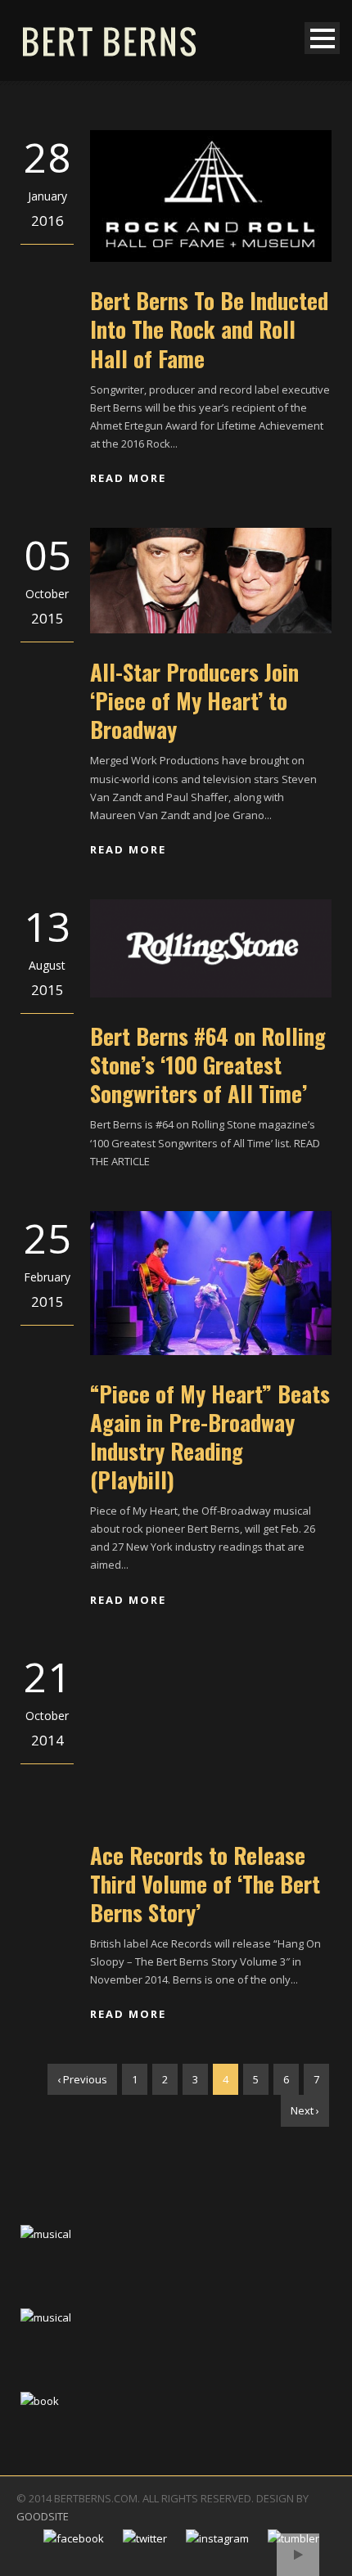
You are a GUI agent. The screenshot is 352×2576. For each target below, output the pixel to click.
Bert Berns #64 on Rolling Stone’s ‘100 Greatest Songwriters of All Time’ (208, 1065)
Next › (305, 2110)
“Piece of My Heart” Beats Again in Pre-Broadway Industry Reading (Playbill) (210, 1437)
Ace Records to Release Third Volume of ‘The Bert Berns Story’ (205, 1884)
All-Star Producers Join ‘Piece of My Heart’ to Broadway (194, 700)
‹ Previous (82, 2079)
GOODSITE (43, 2516)
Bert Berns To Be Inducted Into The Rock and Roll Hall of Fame (209, 329)
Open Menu (322, 38)
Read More (128, 478)
